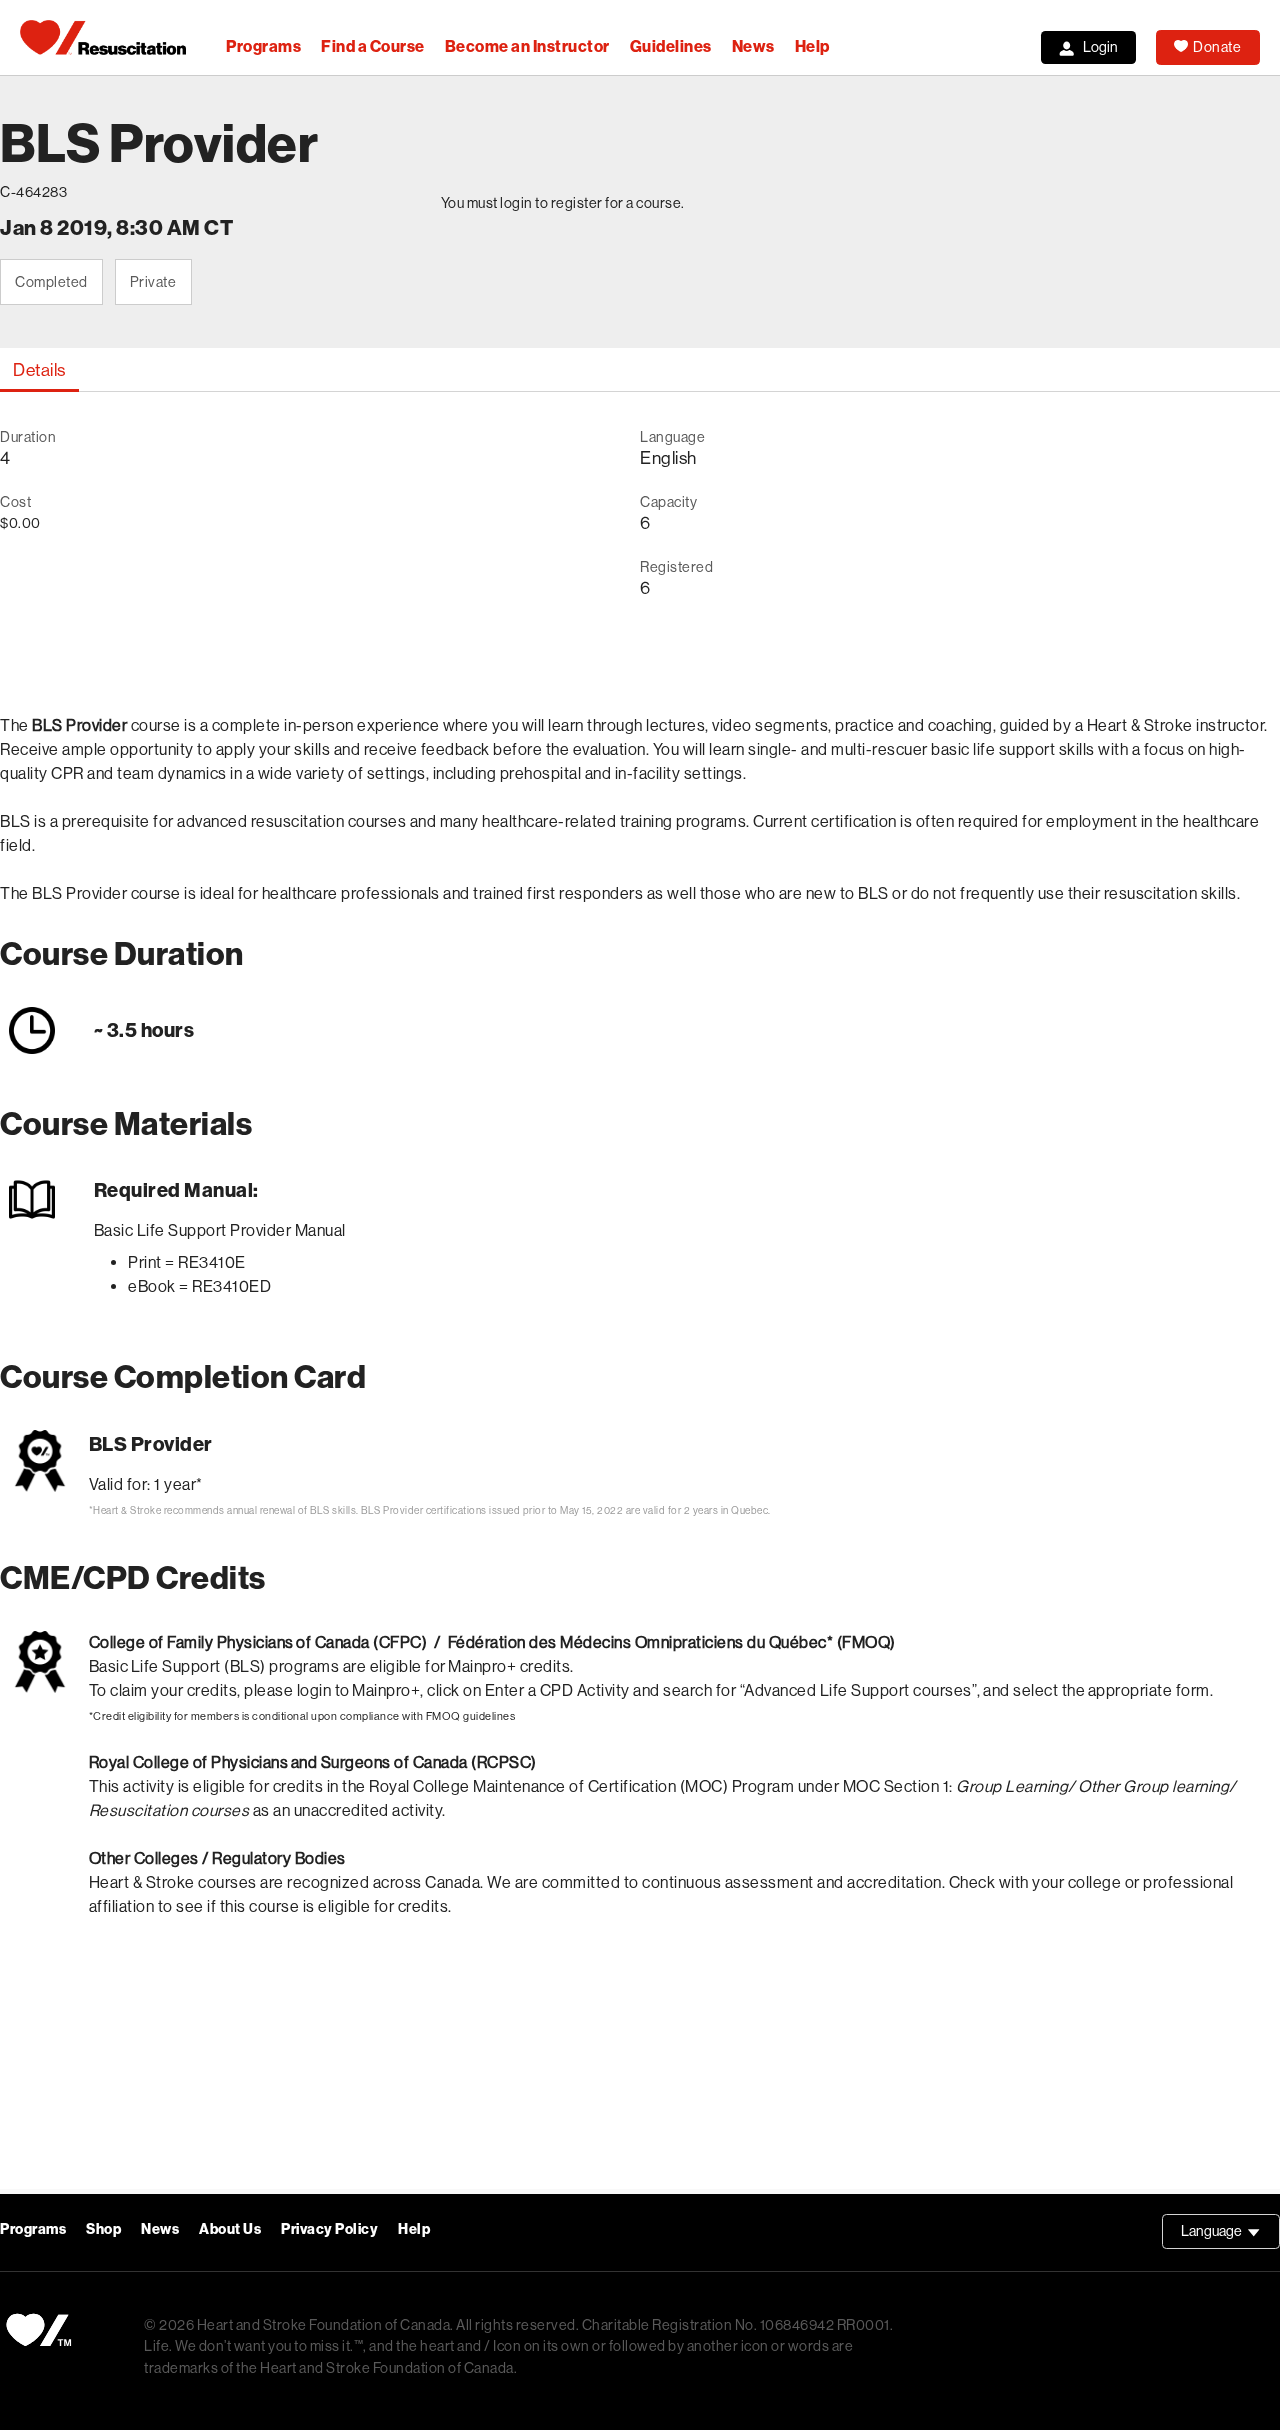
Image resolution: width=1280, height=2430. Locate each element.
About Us (230, 2229)
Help (812, 46)
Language (1230, 2236)
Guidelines (671, 46)
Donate (1217, 47)
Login (1100, 47)
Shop (103, 2229)
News (753, 46)
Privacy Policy (329, 2229)
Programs (263, 46)
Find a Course (373, 46)
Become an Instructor (527, 46)
